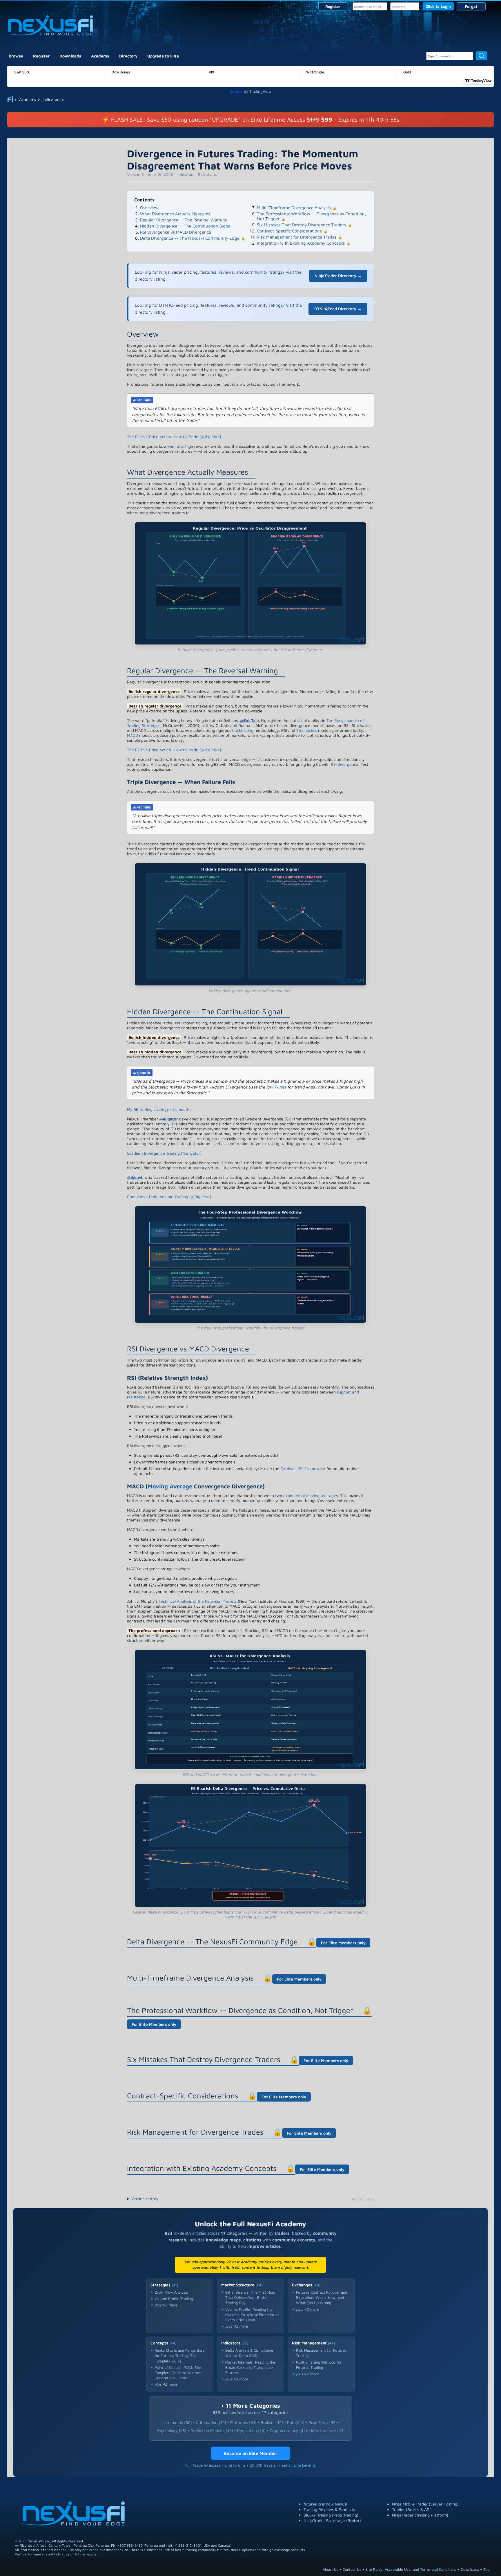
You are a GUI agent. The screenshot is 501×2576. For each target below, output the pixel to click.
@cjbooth (142, 1073)
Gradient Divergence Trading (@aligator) (164, 1153)
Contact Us (352, 2569)
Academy (100, 56)
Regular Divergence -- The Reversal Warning (184, 220)
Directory (128, 56)
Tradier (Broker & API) (412, 2509)
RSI (255, 365)
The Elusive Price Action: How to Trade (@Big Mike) (174, 437)
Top (486, 2569)
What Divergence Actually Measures (175, 214)
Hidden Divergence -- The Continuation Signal (186, 226)
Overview (149, 208)
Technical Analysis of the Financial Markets (198, 1601)
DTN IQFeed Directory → (338, 309)
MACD (132, 735)
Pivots (280, 1087)
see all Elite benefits (299, 2465)
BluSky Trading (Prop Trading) (331, 2515)
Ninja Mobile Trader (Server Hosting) (425, 2504)
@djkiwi (135, 1177)
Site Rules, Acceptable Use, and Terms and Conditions (411, 2569)
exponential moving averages (311, 1495)
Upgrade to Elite (163, 56)
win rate (175, 446)
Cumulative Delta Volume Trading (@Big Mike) (169, 1197)
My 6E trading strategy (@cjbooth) (159, 1109)
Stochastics (307, 730)
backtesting (243, 730)
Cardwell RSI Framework (303, 1468)
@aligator (169, 1119)
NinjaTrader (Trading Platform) (420, 2515)
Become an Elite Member (251, 2453)
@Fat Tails (142, 400)
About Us (331, 2569)
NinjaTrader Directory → (338, 276)
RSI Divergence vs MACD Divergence (176, 232)
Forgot (471, 6)
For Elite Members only (343, 1943)
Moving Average (170, 1486)
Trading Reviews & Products (329, 2509)
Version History (145, 2199)
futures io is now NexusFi (326, 2504)
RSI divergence (345, 764)
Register (333, 6)
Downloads (70, 56)
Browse (16, 56)
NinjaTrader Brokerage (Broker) (332, 2520)
